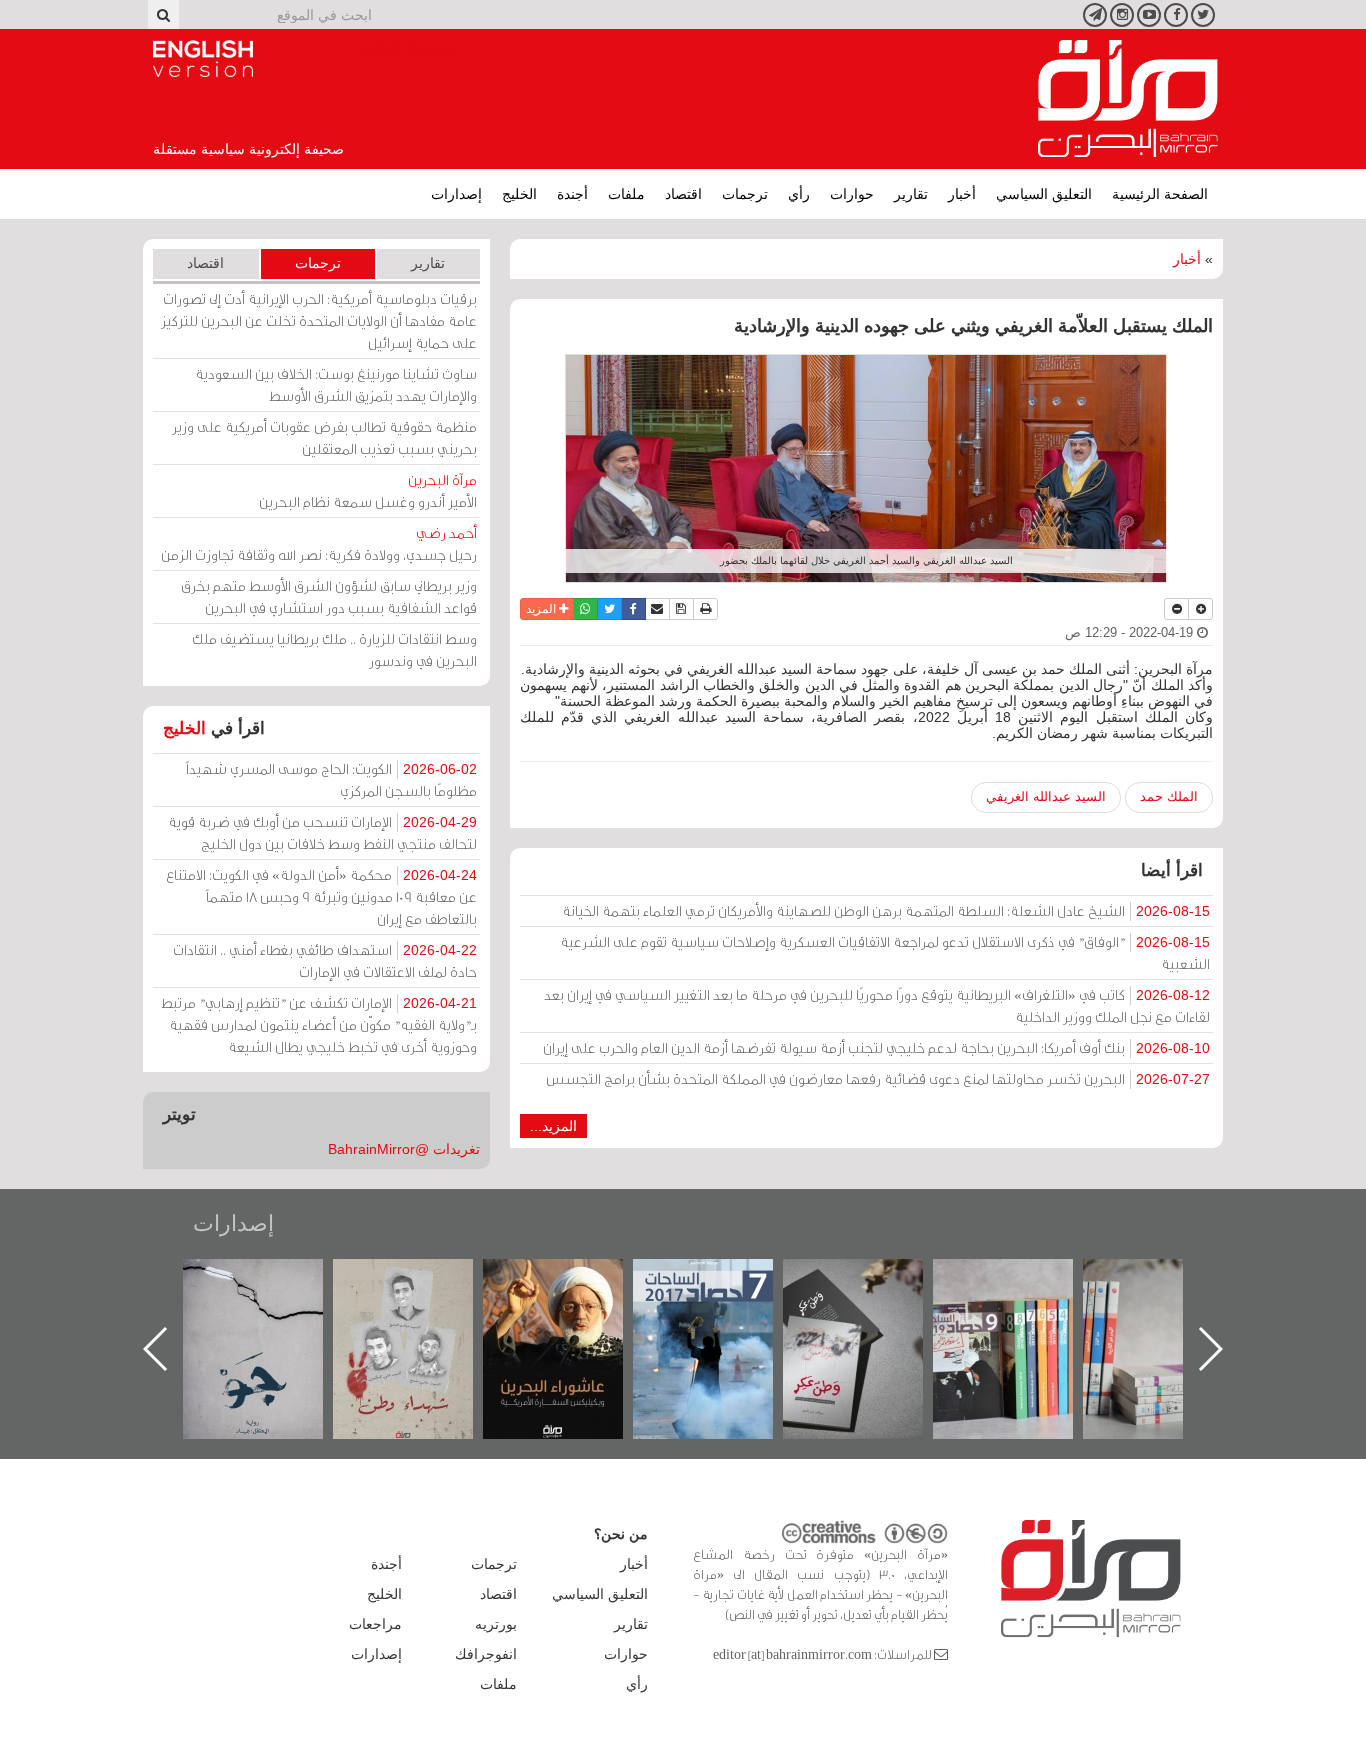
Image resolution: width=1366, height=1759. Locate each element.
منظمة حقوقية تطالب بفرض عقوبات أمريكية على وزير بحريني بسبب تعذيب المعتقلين (324, 437)
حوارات (852, 194)
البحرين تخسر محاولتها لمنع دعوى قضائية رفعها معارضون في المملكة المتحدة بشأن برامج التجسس (878, 1078)
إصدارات (456, 194)
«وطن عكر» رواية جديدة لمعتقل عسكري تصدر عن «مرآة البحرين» (1020, 1316)
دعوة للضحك (270, 1280)
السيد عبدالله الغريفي (1046, 796)
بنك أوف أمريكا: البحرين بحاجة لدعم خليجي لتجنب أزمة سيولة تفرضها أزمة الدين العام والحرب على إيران (876, 1047)
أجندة (572, 194)
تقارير (911, 194)
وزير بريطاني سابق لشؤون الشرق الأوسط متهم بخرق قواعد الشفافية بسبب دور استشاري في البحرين (329, 596)
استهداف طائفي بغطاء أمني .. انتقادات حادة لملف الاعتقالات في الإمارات (325, 960)
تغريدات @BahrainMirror (404, 1149)
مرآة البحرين (1128, 99)
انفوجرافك (486, 1654)
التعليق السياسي (1044, 194)
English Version (203, 59)
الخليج (519, 194)
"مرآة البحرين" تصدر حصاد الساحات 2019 (1170, 1304)
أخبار (962, 194)
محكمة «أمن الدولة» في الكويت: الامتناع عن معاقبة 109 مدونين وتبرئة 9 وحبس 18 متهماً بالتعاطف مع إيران (321, 896)
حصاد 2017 (870, 1280)
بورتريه (496, 1624)
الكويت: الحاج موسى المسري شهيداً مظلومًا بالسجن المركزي (331, 779)
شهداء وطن (570, 1280)
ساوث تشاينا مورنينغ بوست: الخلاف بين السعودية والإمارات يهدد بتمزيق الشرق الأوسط (336, 384)
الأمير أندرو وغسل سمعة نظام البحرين (368, 490)
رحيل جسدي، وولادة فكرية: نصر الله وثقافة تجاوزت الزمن (319, 543)
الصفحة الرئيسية (1160, 194)
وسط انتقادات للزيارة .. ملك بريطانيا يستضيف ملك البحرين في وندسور (334, 649)
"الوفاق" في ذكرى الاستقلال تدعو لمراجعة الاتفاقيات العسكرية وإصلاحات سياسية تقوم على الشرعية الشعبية (885, 952)
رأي (799, 194)
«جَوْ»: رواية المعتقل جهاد (420, 1292)
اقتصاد (683, 194)
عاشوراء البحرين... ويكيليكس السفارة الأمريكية (720, 1304)
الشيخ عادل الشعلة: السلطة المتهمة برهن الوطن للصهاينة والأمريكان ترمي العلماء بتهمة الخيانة (886, 910)
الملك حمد (1169, 796)
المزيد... (553, 1126)
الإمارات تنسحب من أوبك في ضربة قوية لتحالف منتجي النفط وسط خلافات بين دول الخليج (322, 832)
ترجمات (745, 194)
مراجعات (375, 1624)
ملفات (626, 194)
